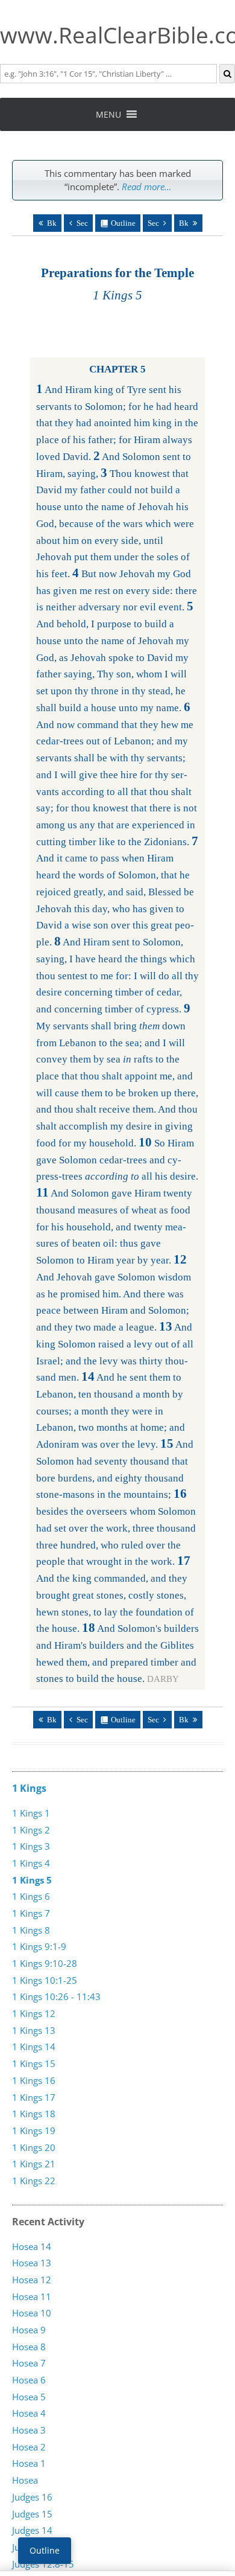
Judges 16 (32, 2497)
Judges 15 (32, 2514)
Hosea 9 (29, 2330)
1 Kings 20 (34, 2147)
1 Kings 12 (34, 2013)
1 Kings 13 (34, 2030)
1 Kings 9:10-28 (45, 1963)
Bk (52, 223)
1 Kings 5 (32, 1880)
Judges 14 (32, 2530)
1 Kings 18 (34, 2114)
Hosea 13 (32, 2263)
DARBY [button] (163, 1679)
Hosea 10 (32, 2313)
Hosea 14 (32, 2246)
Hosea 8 (29, 2347)
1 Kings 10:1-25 (45, 1980)
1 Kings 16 (34, 2080)
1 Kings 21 (34, 2164)
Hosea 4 (29, 2413)
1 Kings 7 (31, 1913)
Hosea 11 (32, 2296)
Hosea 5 (29, 2397)
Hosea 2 (29, 2447)
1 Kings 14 (34, 2047)
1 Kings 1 (31, 1813)
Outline (123, 223)
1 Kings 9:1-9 (39, 1946)
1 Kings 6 (31, 1896)
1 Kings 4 (31, 1863)
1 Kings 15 (34, 2063)
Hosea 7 (29, 2363)
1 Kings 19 (34, 2130)
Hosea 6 (29, 2380)
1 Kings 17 (34, 2097)
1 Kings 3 (31, 1846)
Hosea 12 (32, 2280)
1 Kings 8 (31, 1930)
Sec (82, 223)
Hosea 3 (29, 2430)
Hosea (25, 2480)
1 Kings (29, 1788)
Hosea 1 (29, 2463)
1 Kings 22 (34, 2181)
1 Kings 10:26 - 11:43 (56, 1996)
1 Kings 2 (31, 1830)
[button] (108, 114)
